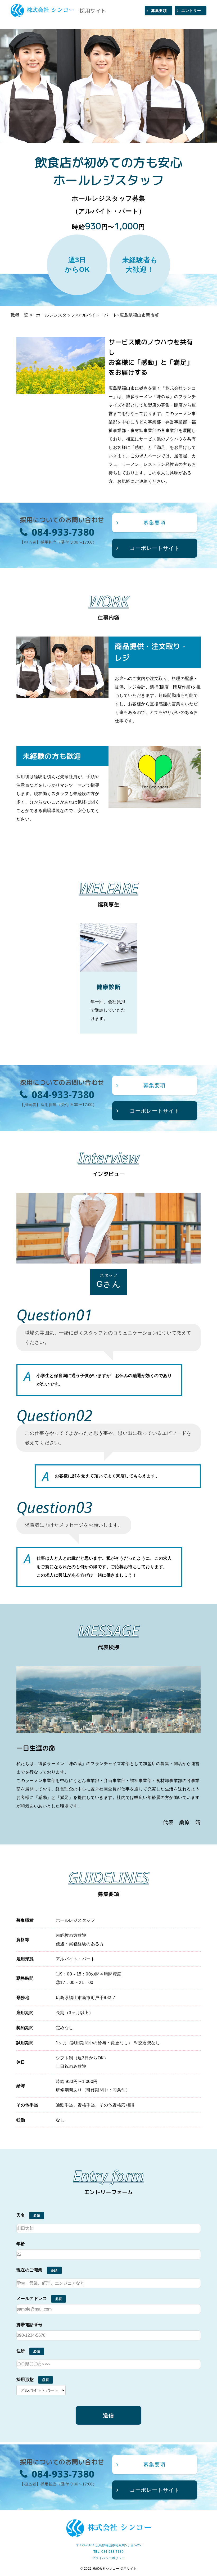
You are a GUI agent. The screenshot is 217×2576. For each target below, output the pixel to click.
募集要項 (159, 11)
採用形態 (25, 2379)
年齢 (21, 2244)
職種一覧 (19, 315)
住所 (21, 2351)
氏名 (21, 2215)
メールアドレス (32, 2298)
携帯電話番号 (30, 2325)
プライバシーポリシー (109, 2558)
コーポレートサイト (155, 548)
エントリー (191, 11)
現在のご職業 (30, 2270)
